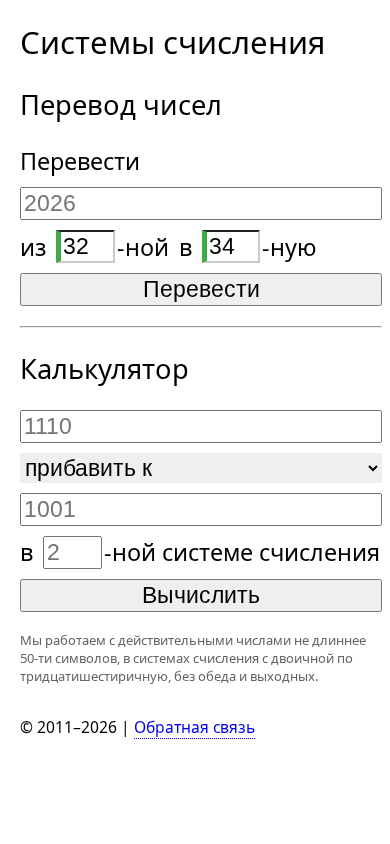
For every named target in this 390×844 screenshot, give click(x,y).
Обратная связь (194, 727)
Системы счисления (172, 42)
